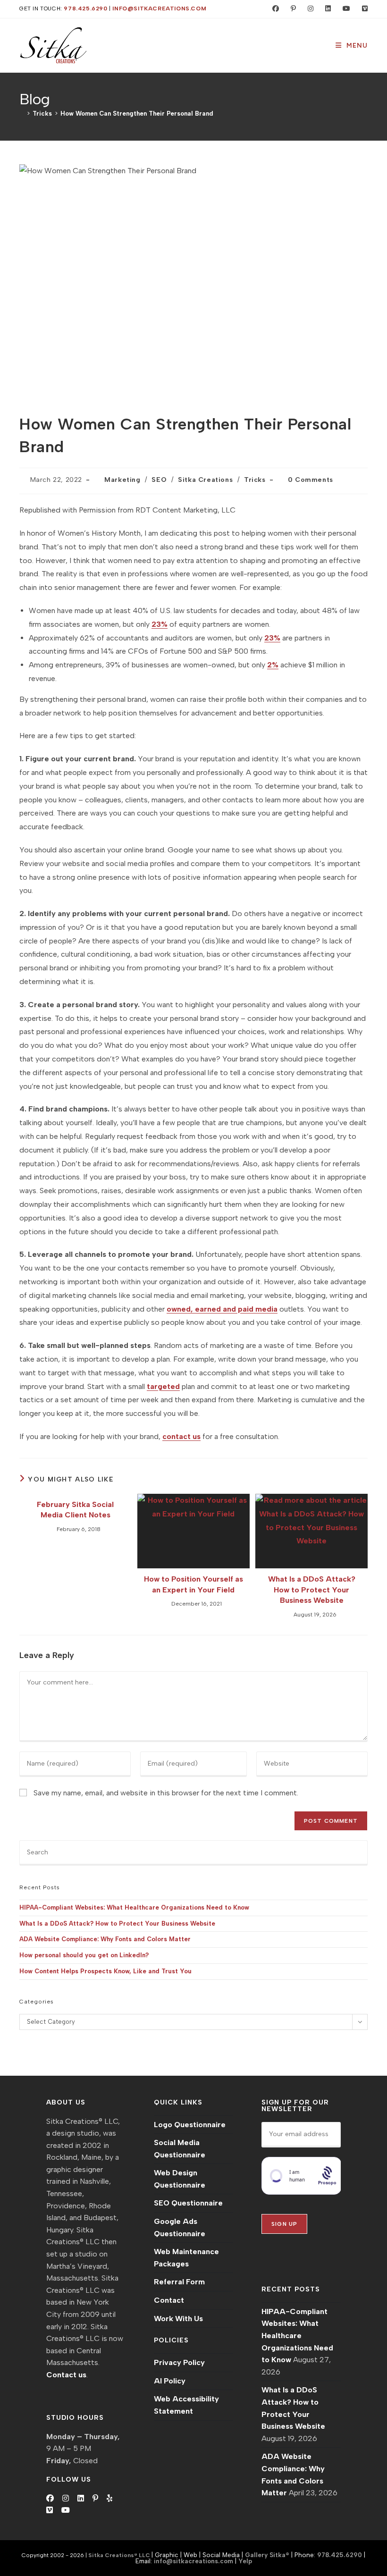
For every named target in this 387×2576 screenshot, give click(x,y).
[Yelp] (109, 2499)
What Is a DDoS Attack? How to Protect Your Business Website (312, 1590)
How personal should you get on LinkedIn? (84, 1955)
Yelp (245, 2561)
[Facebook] (50, 2499)
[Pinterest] (95, 2499)
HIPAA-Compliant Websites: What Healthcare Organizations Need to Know (134, 1907)
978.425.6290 (85, 8)
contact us (181, 1436)
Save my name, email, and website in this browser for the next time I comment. (166, 1793)
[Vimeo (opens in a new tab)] (361, 9)
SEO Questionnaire (188, 2203)
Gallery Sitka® (267, 2555)
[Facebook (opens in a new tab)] (273, 9)
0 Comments (311, 480)
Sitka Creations (205, 480)
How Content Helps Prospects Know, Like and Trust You (105, 1971)
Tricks (255, 480)
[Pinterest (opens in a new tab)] (291, 9)
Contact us (66, 2375)
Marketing (122, 480)
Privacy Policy (179, 2362)
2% (273, 665)
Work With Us (178, 2319)
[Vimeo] (50, 2510)
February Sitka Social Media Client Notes (75, 1510)
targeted (163, 1386)
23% (160, 624)
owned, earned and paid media (222, 1309)
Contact (169, 2300)
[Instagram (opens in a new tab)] (308, 9)
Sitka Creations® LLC (120, 2555)
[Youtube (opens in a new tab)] (344, 9)
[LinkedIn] (81, 2499)
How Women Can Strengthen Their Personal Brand (137, 114)
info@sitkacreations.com (159, 8)
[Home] (22, 114)
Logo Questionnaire (190, 2125)
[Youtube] (66, 2510)
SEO (159, 480)
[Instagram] (66, 2499)
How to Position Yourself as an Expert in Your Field (193, 1584)
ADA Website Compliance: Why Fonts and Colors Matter (105, 1939)
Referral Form (179, 2282)
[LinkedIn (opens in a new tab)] (326, 9)
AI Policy (170, 2381)
